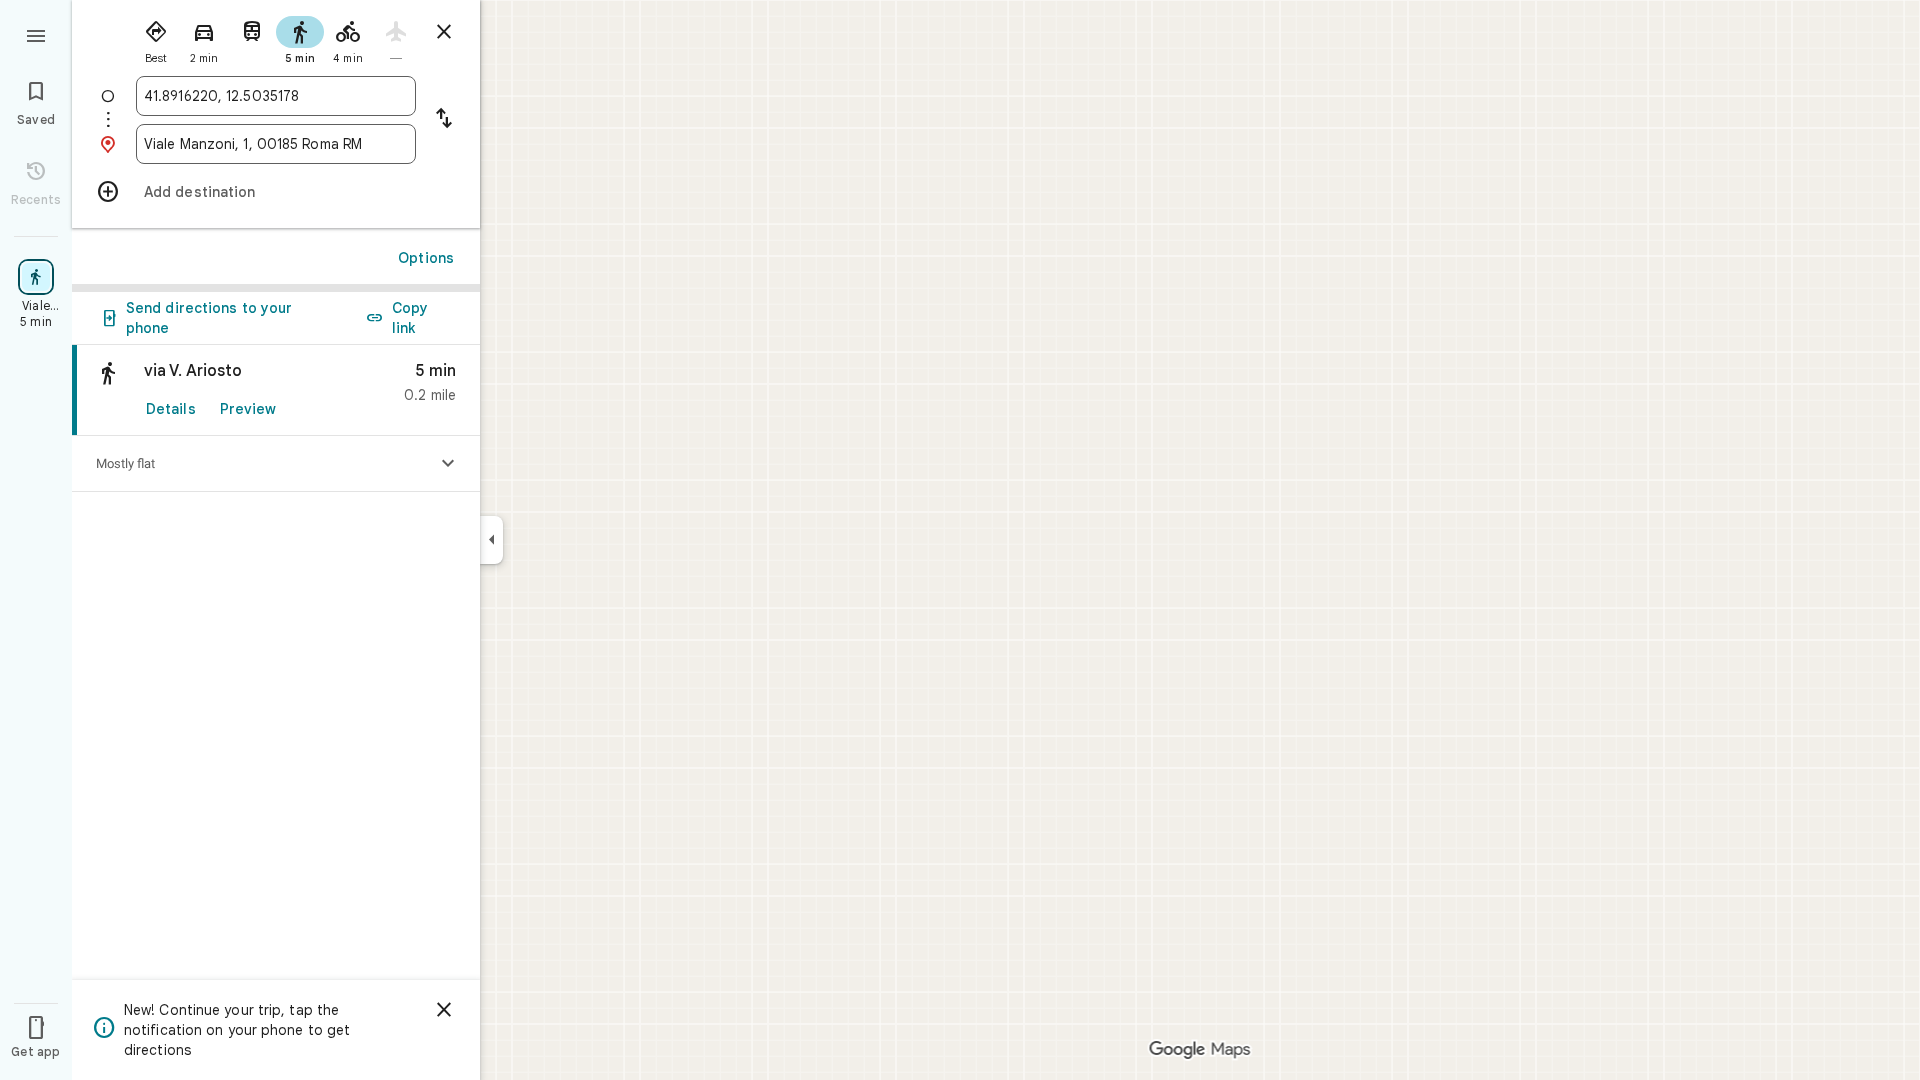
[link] (276, 390)
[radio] (156, 38)
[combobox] (276, 96)
